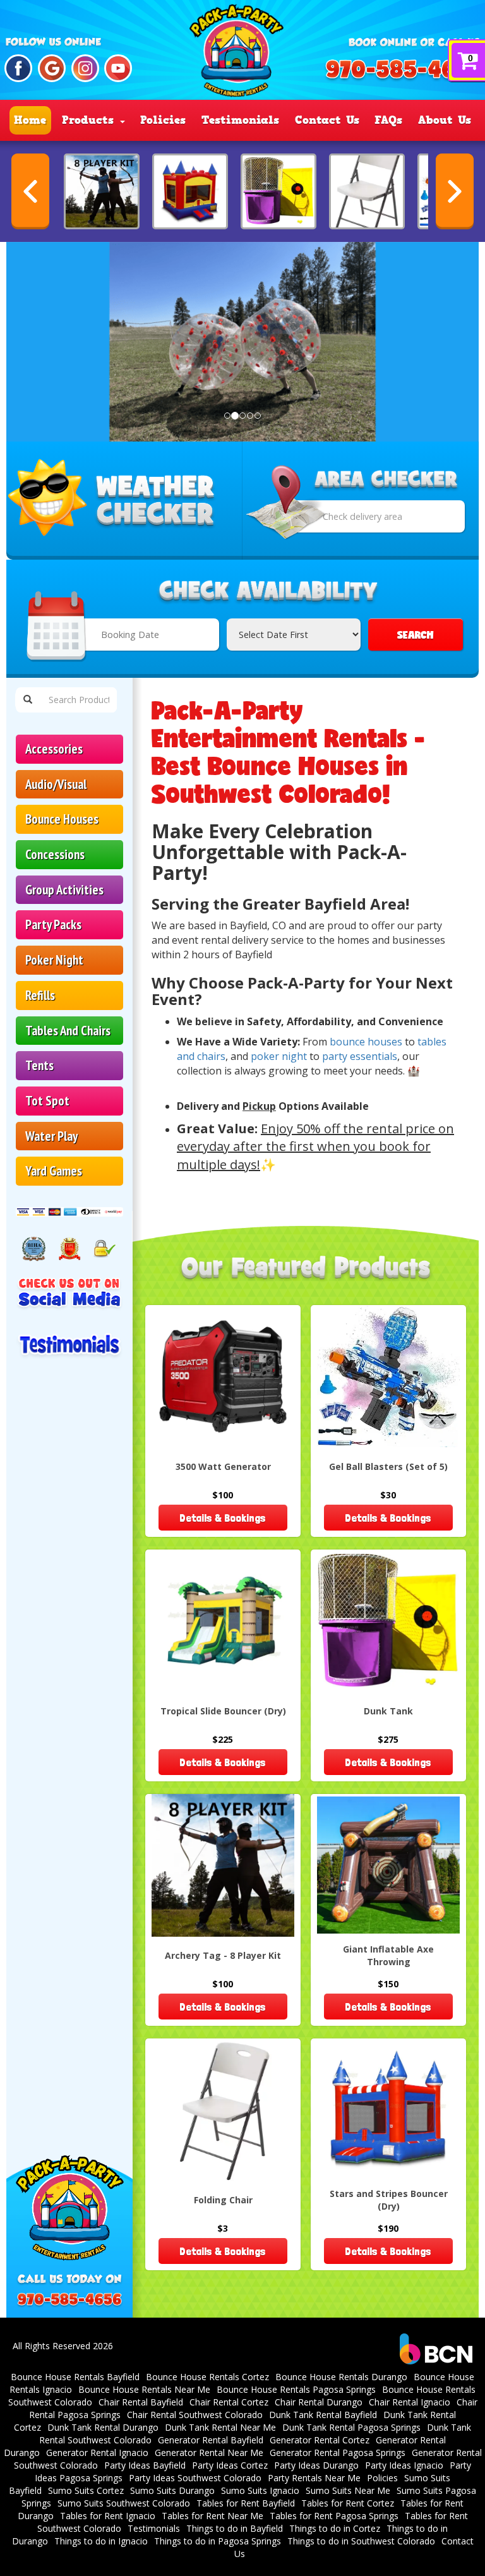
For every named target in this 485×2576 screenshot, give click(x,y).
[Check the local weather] (124, 501)
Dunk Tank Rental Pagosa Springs (351, 2427)
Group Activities (64, 890)
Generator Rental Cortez (320, 2440)
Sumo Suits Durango (172, 2490)
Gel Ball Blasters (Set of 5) (388, 1466)
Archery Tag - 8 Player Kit (223, 1955)
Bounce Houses (62, 819)
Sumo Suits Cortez (86, 2490)
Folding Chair (223, 2200)
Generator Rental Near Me (209, 2453)
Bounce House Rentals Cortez (207, 2377)
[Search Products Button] (28, 700)
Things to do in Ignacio (101, 2541)
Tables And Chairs (68, 1031)
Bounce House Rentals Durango (341, 2377)
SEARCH (416, 635)
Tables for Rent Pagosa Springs (334, 2516)
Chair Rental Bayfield (141, 2402)
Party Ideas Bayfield (145, 2465)
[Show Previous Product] (30, 191)
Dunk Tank (388, 1711)
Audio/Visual (56, 784)
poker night (279, 1056)
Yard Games (54, 1171)
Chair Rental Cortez (229, 2402)
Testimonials (240, 120)
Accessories (54, 749)
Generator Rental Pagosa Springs (338, 2453)
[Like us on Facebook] (18, 68)
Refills (40, 995)
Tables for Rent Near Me (213, 2516)
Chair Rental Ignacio (410, 2402)
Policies (163, 120)
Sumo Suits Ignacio (260, 2490)
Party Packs (53, 924)
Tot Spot (47, 1101)
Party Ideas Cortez (230, 2465)
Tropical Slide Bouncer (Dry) (223, 1711)
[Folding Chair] (367, 191)
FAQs (388, 120)
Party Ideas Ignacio (404, 2465)
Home (30, 120)
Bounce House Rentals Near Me (144, 2389)
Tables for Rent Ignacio (108, 2516)
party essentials (360, 1056)
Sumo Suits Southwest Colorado (124, 2503)
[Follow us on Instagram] (85, 68)
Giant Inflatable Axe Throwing (388, 1955)
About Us (445, 120)
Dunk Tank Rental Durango (103, 2427)
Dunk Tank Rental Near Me (220, 2427)
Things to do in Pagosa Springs (218, 2541)
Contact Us (327, 120)
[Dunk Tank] (278, 191)
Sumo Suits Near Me (348, 2490)
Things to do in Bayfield (235, 2528)
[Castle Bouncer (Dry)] (190, 191)
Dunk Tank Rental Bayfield (323, 2415)
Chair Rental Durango (319, 2402)
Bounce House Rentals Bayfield (75, 2377)
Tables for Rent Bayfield (246, 2503)
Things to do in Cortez (335, 2528)
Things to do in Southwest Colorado (361, 2541)
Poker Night (54, 960)
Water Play (51, 1136)
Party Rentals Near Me (314, 2478)
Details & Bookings (223, 1518)
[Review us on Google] (52, 68)
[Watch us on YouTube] (118, 68)
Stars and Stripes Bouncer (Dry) (389, 2200)
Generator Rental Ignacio (97, 2453)
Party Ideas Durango (316, 2465)
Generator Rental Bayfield (211, 2440)
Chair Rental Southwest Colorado (195, 2415)
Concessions (55, 854)
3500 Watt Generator (223, 1466)
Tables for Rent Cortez (348, 2503)
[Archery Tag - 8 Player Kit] (102, 191)
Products (90, 120)
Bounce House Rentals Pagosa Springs (296, 2389)
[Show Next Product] (455, 191)
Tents (39, 1065)
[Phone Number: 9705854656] (404, 70)
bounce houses (366, 1042)
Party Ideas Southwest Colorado (195, 2478)
